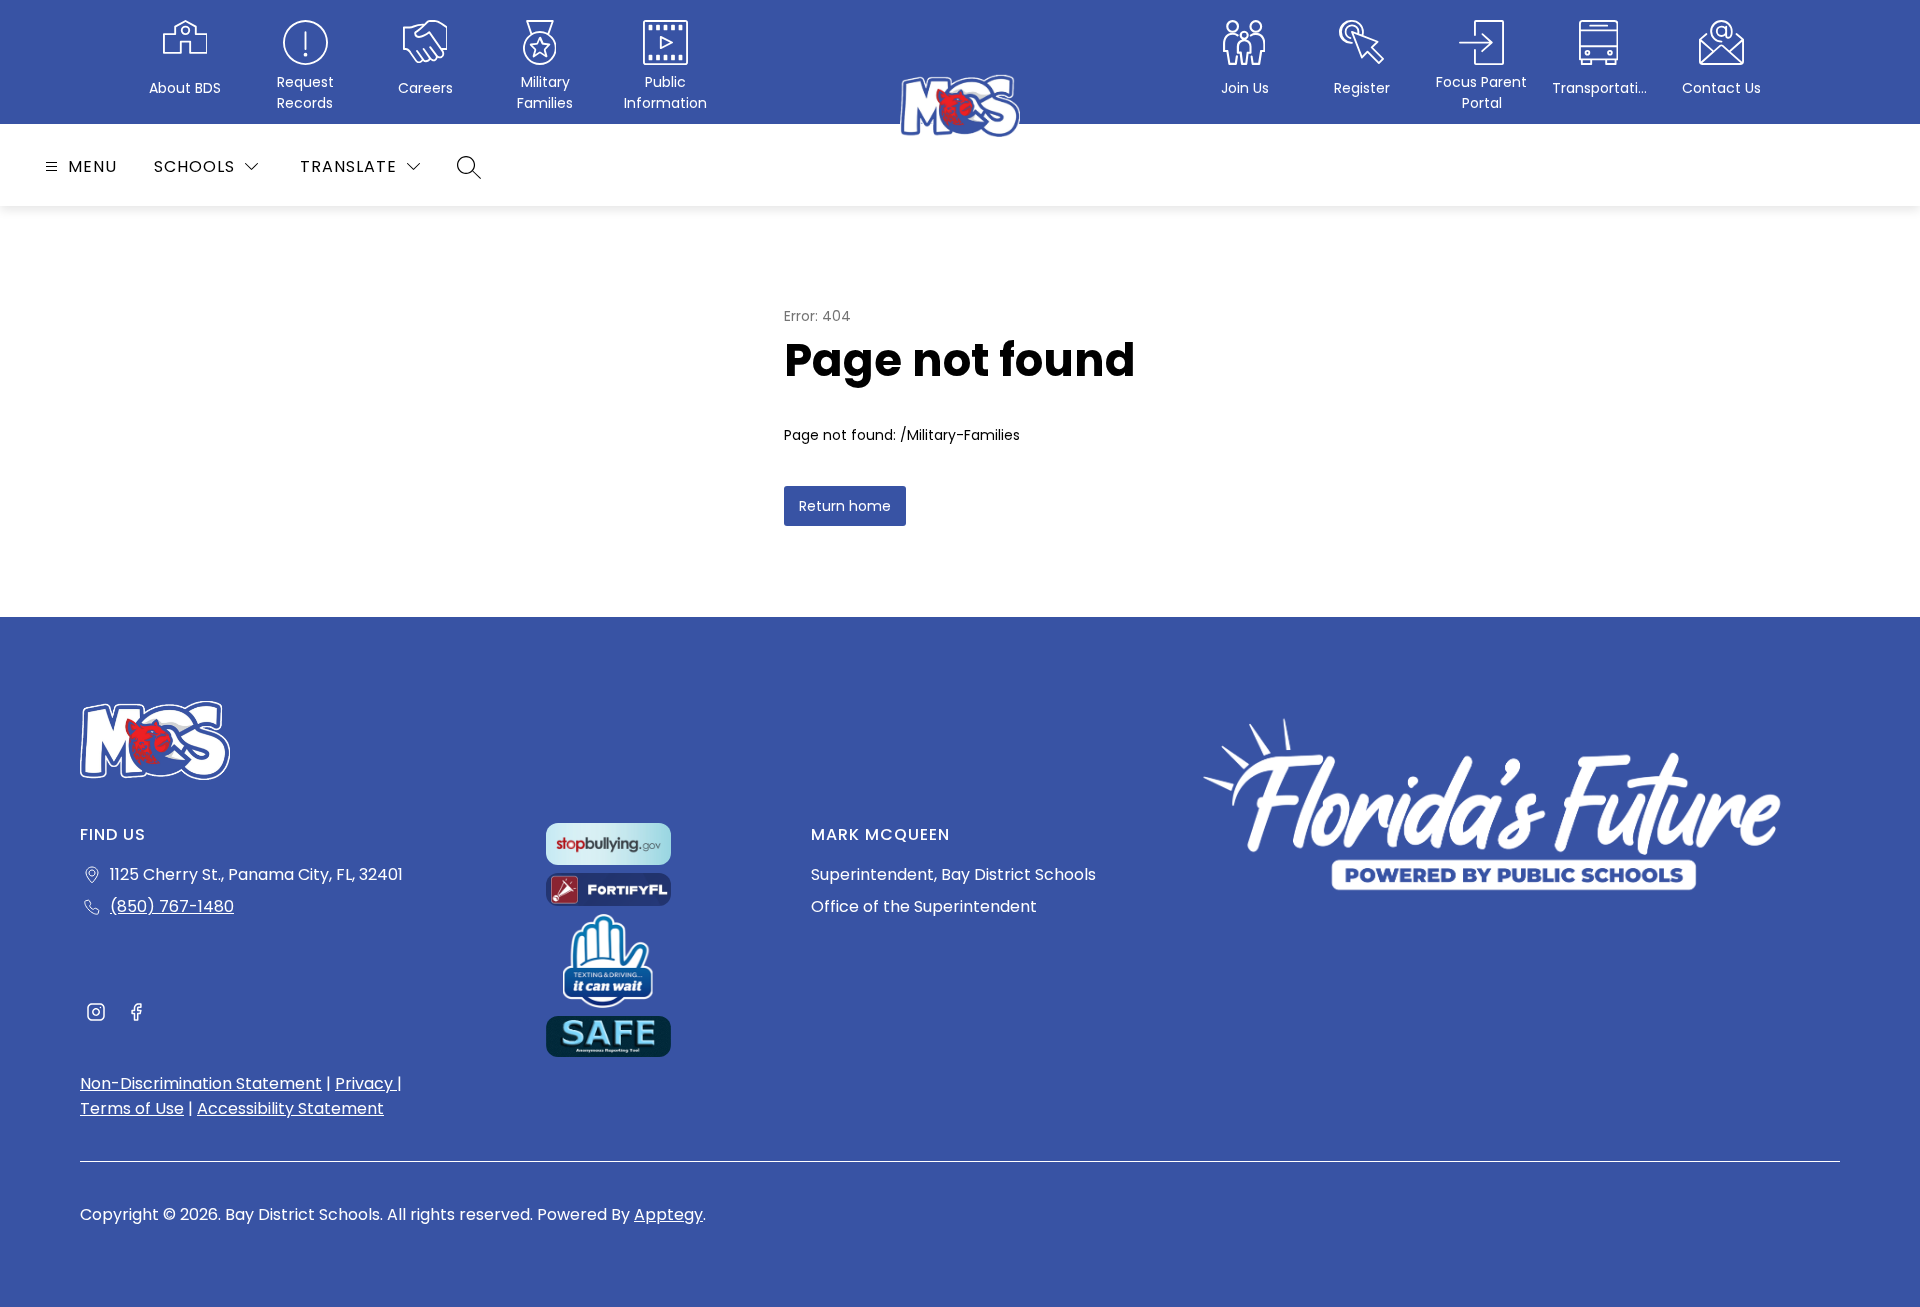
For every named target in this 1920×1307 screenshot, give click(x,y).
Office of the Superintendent (924, 906)
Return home (845, 506)
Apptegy (668, 1214)
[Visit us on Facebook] (136, 1015)
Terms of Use (132, 1108)
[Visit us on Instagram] (96, 1015)
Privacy (366, 1083)
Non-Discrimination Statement (201, 1083)
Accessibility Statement (290, 1108)
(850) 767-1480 (172, 906)
